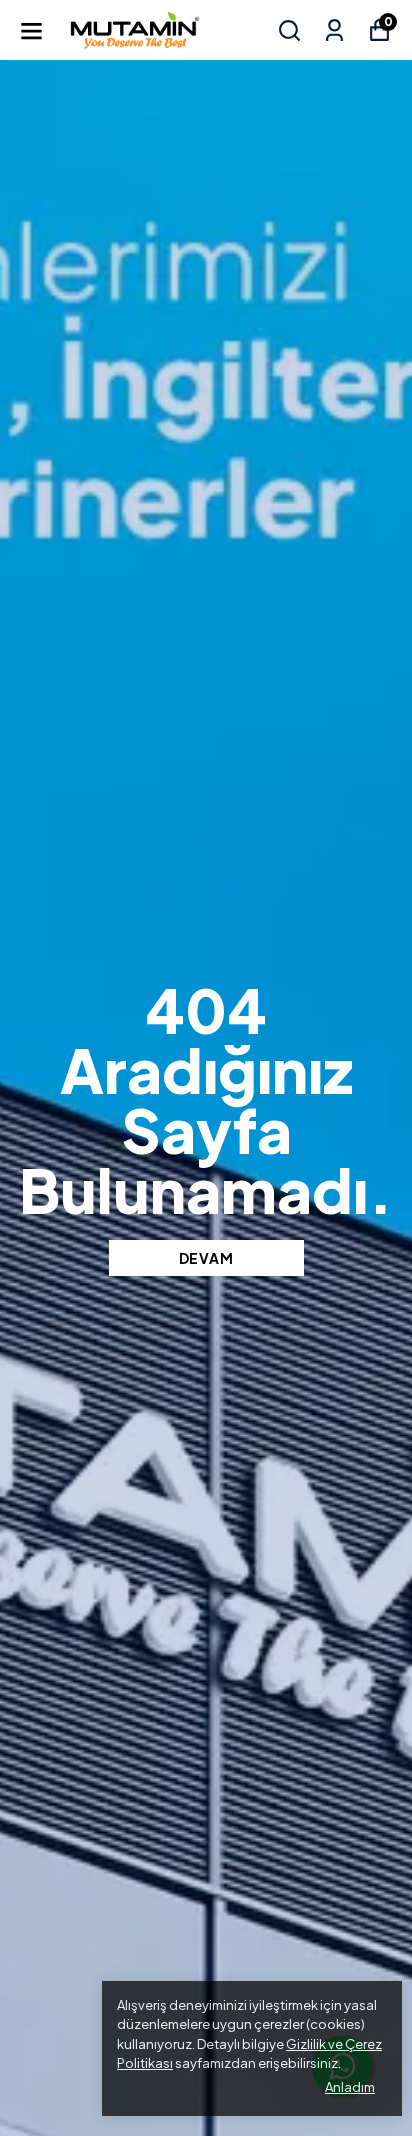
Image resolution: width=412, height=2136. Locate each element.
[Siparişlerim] (334, 30)
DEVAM (206, 1258)
